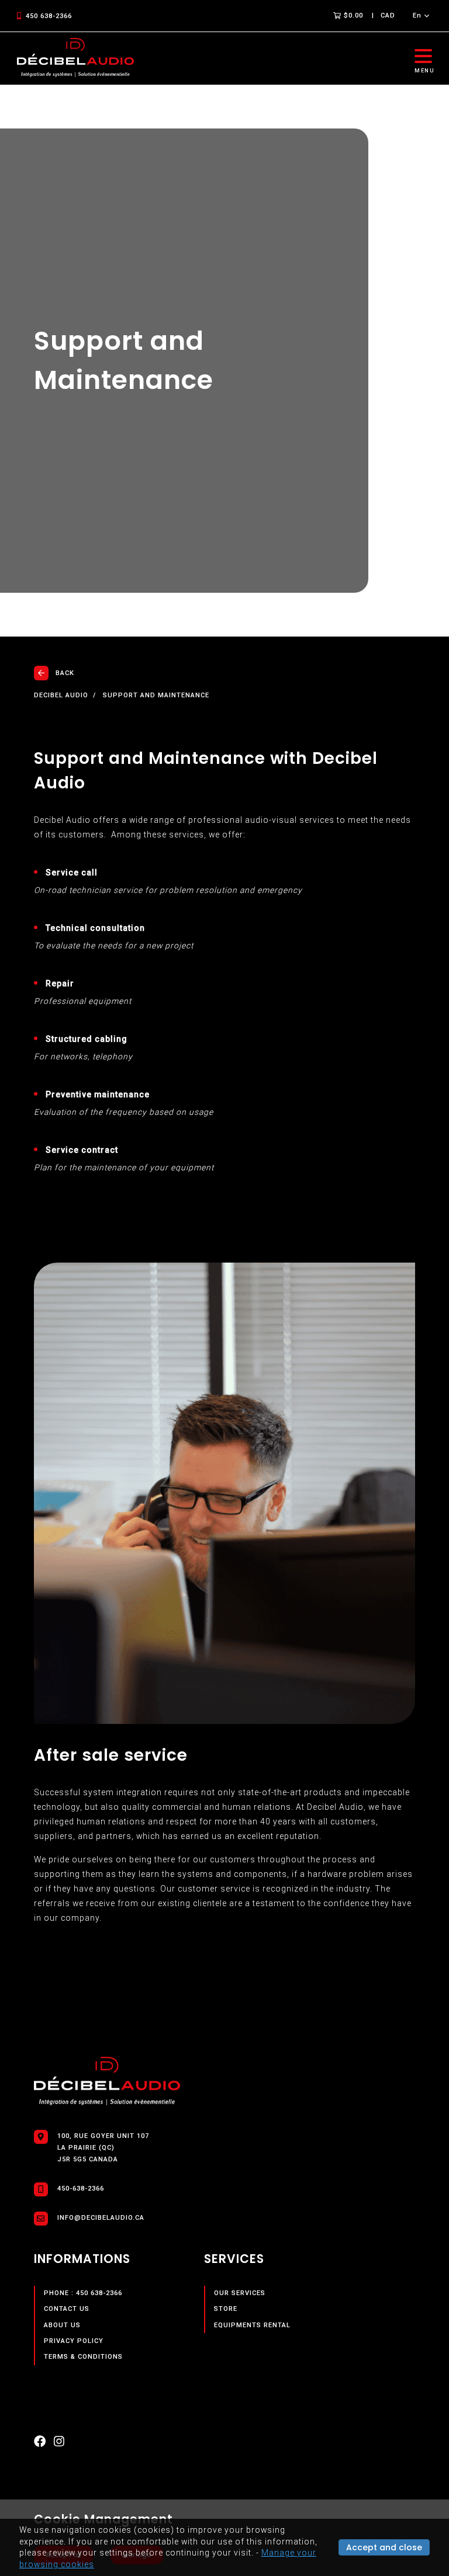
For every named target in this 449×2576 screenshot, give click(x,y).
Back (65, 673)
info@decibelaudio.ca (101, 2218)
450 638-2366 (49, 16)
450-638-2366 (81, 2189)
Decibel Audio (61, 696)
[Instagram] (59, 2444)
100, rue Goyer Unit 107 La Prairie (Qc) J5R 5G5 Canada (103, 2148)
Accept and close (384, 2547)
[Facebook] (40, 2444)
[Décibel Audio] (75, 58)
